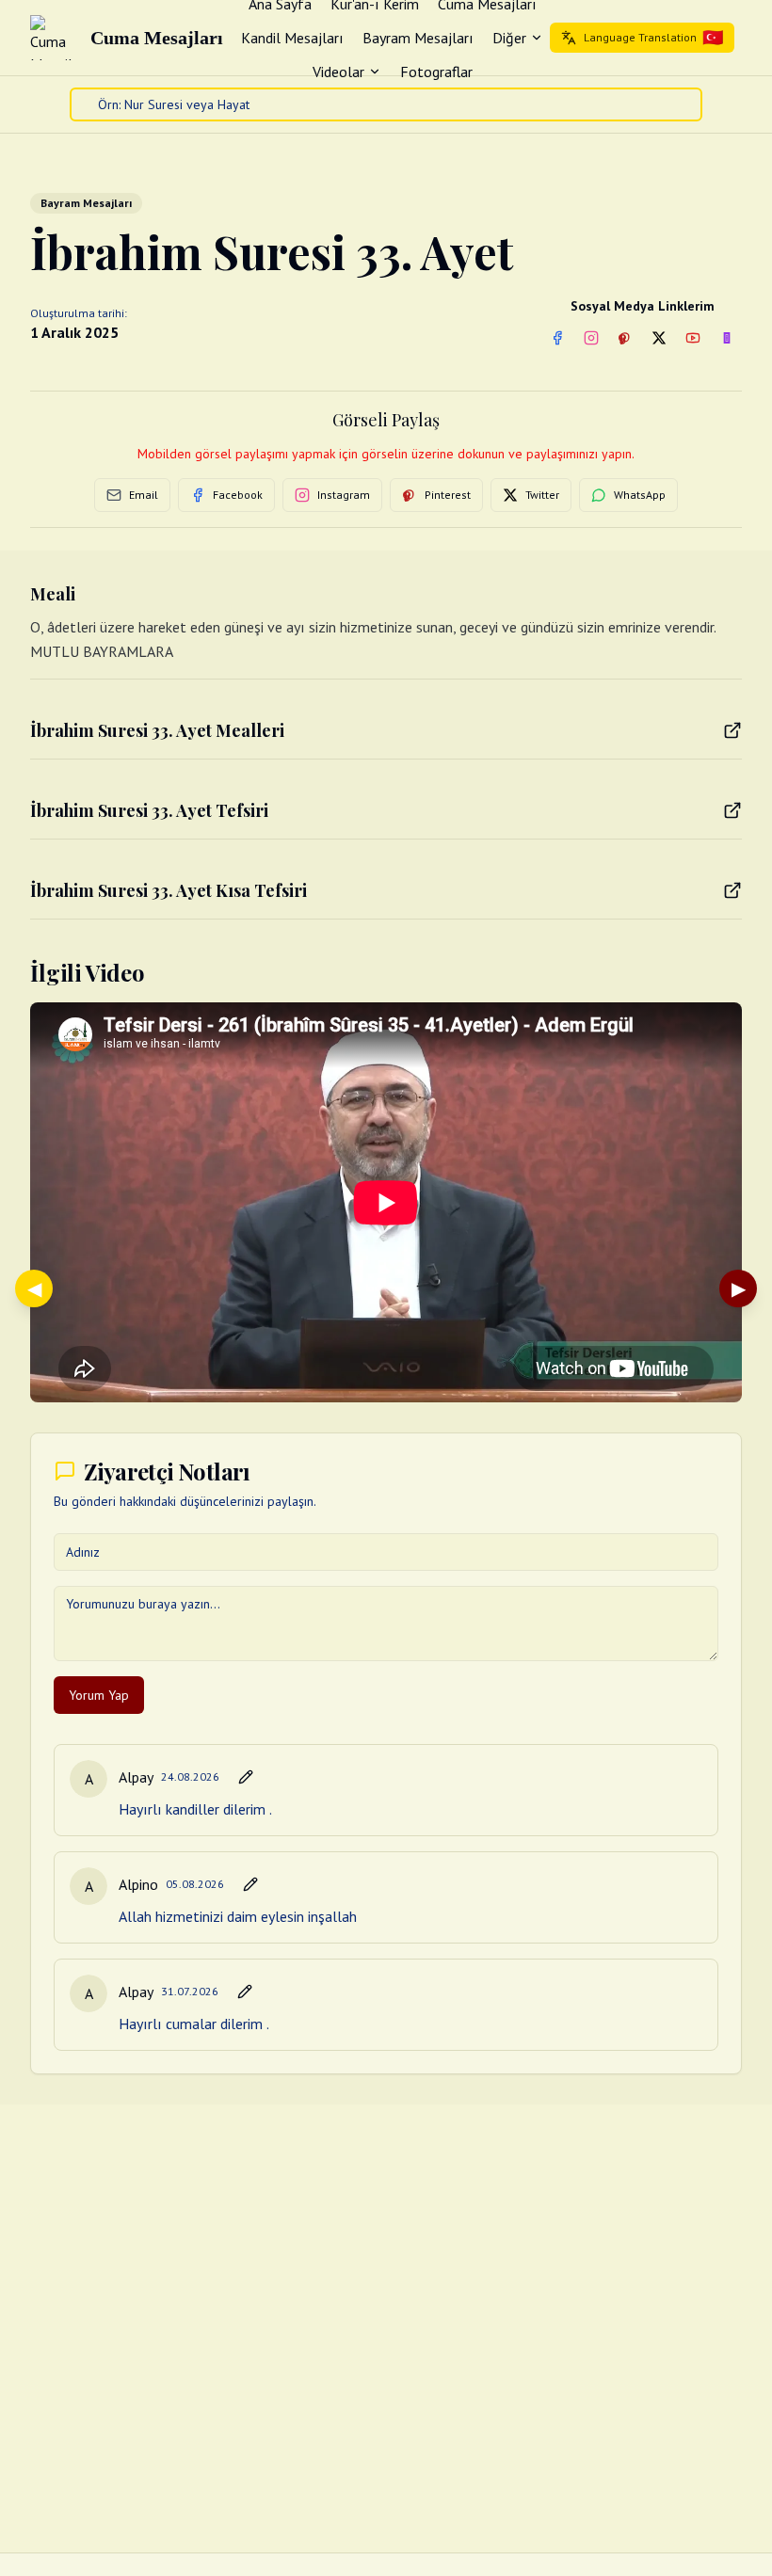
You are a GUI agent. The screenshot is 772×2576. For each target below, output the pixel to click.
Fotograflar (436, 72)
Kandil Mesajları (292, 38)
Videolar (338, 72)
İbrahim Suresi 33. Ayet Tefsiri (149, 810)
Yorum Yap (99, 1695)
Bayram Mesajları (418, 38)
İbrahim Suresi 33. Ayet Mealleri (157, 730)
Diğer (509, 38)
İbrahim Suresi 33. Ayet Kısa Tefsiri (169, 890)
